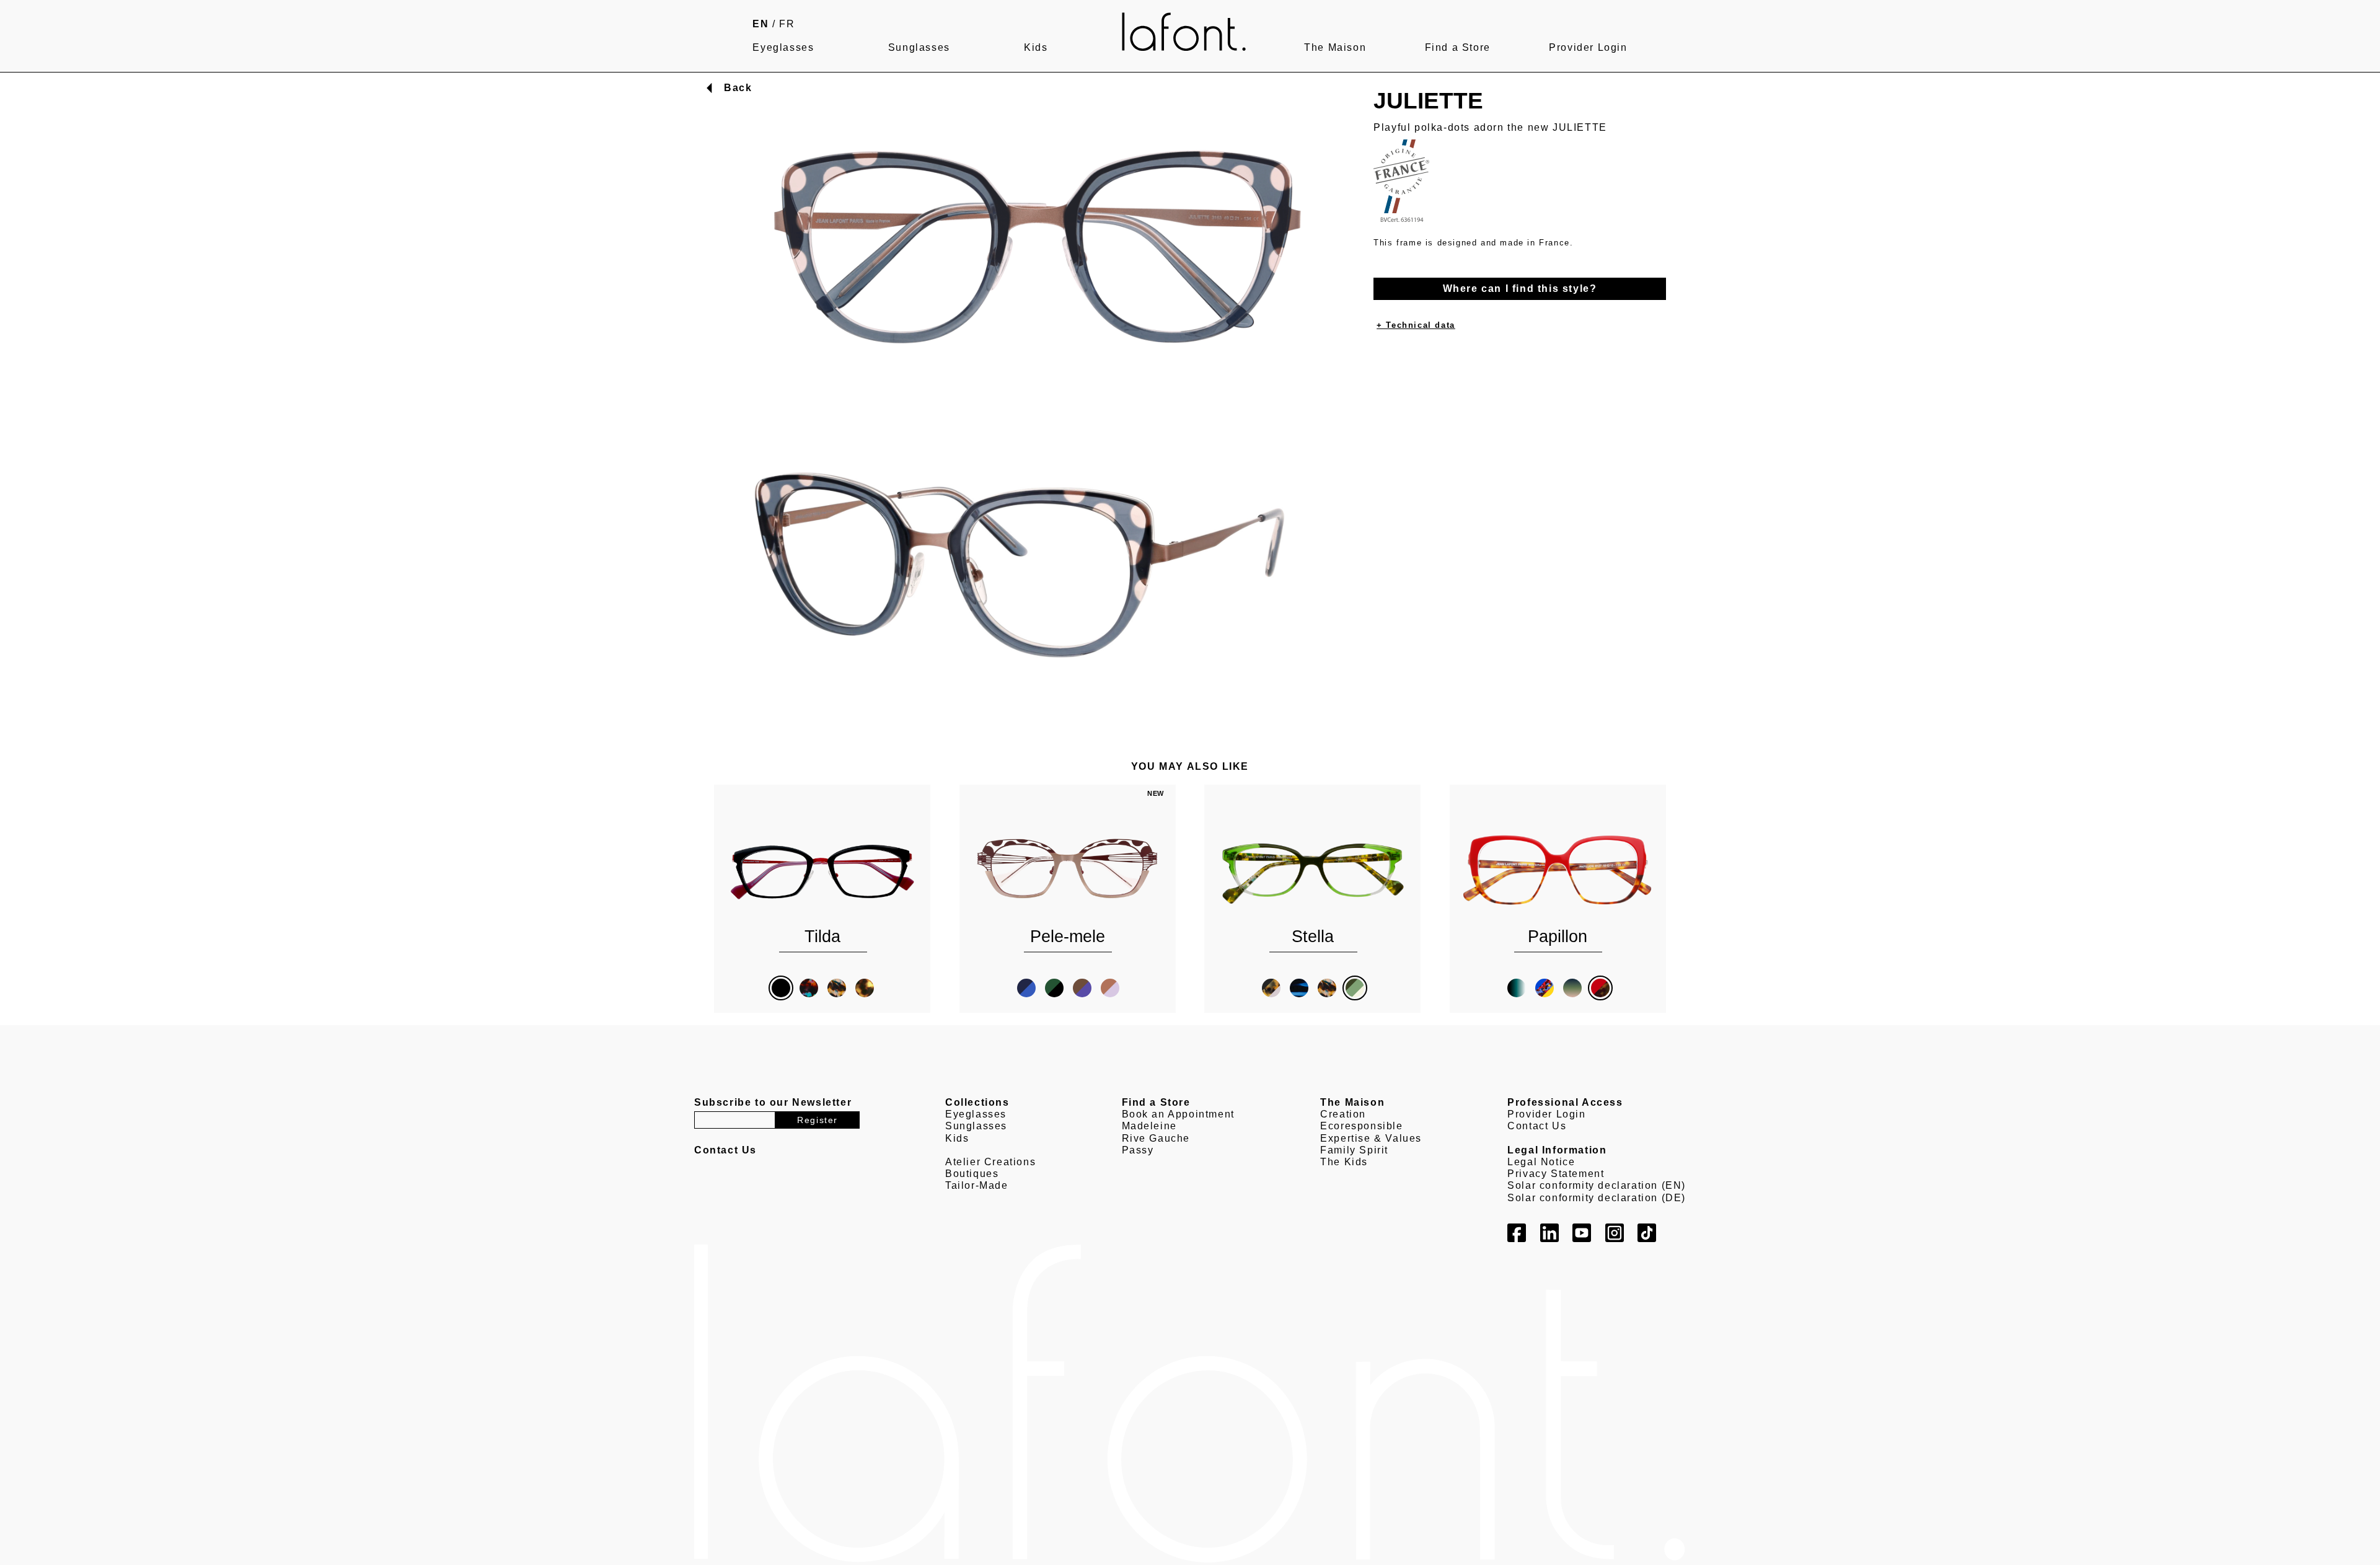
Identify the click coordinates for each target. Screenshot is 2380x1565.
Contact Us (1537, 1126)
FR (787, 24)
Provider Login (1588, 47)
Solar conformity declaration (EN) (1597, 1185)
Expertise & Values (1371, 1138)
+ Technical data (1416, 325)
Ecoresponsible (1361, 1126)
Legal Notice (1541, 1162)
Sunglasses (919, 47)
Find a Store (1458, 47)
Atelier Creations (990, 1162)
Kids (1036, 47)
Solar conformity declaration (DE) (1597, 1198)
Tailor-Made (977, 1185)
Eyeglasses (783, 47)
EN (760, 24)
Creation (1343, 1114)
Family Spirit (1354, 1150)
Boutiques (972, 1174)
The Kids (1344, 1162)
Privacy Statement (1556, 1174)
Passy (1138, 1150)
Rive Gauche (1156, 1138)
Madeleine (1149, 1126)
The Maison (1335, 47)
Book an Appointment (1178, 1114)
